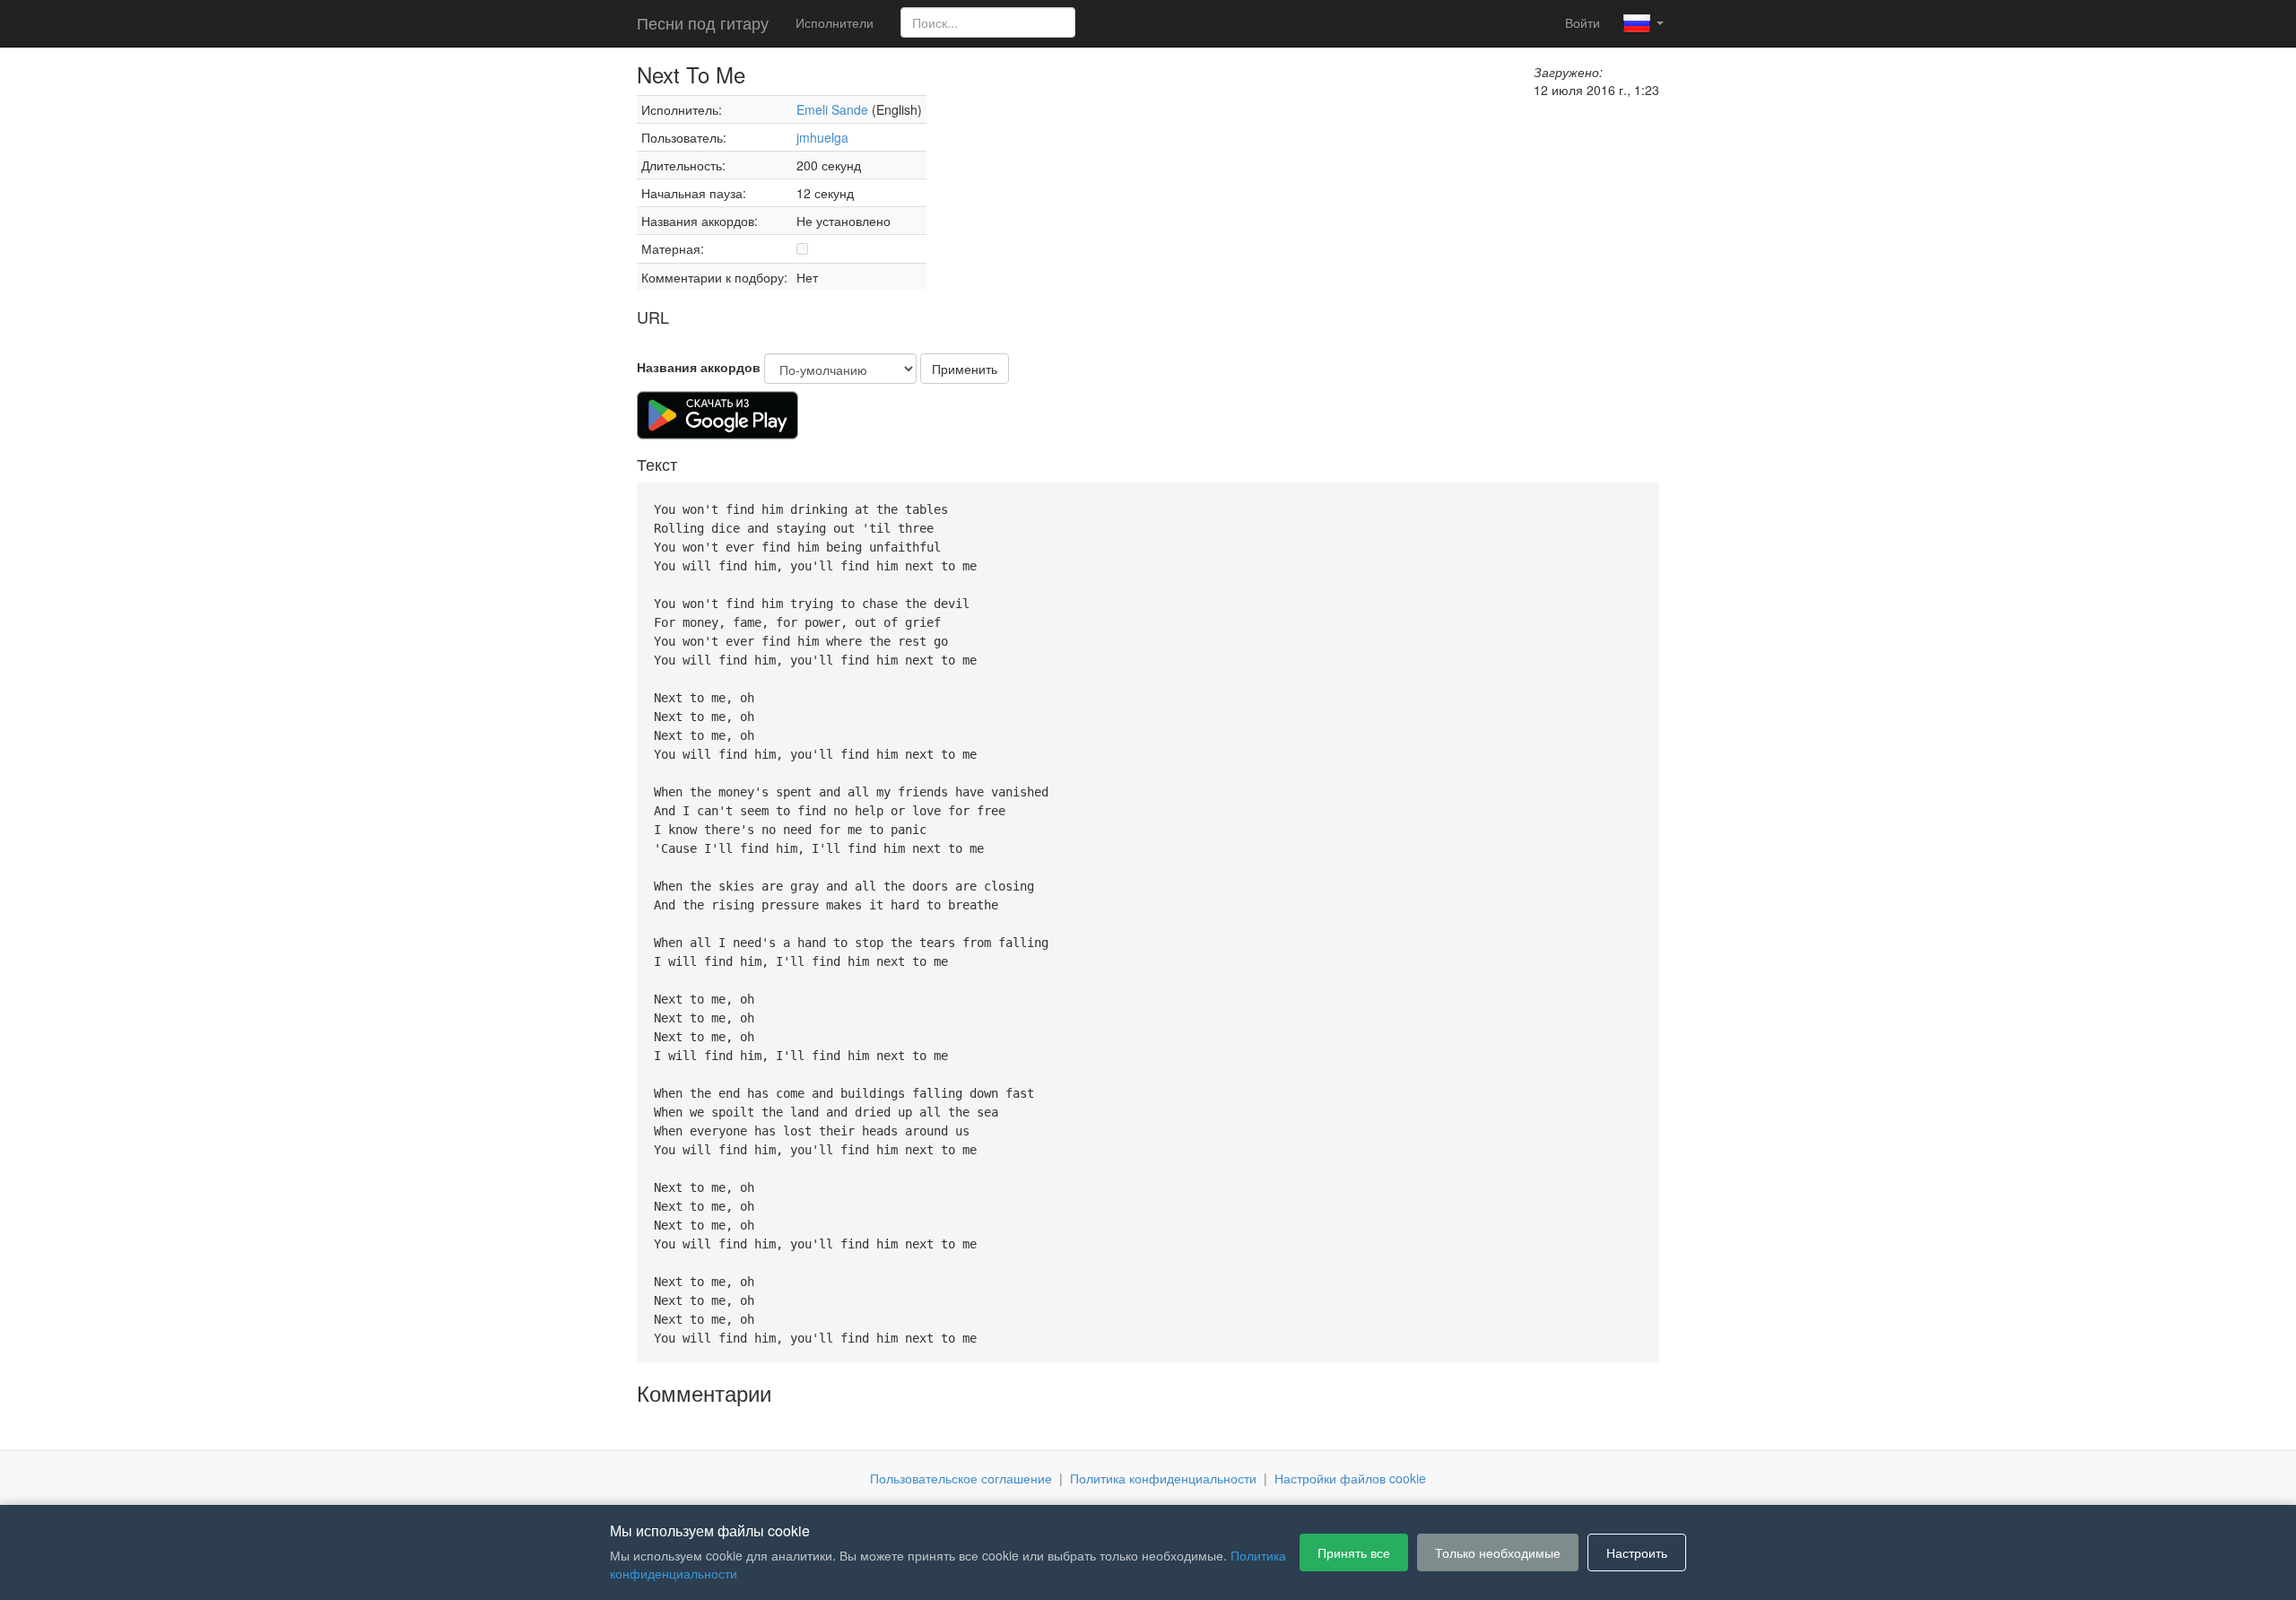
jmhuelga (822, 137)
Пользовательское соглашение (961, 1478)
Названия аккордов (699, 367)
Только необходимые (1498, 1552)
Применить (965, 369)
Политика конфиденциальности (1163, 1478)
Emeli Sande (832, 109)
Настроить (1637, 1552)
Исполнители (835, 22)
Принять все (1354, 1552)
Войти (1583, 22)
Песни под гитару (703, 22)
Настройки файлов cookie (1350, 1478)
